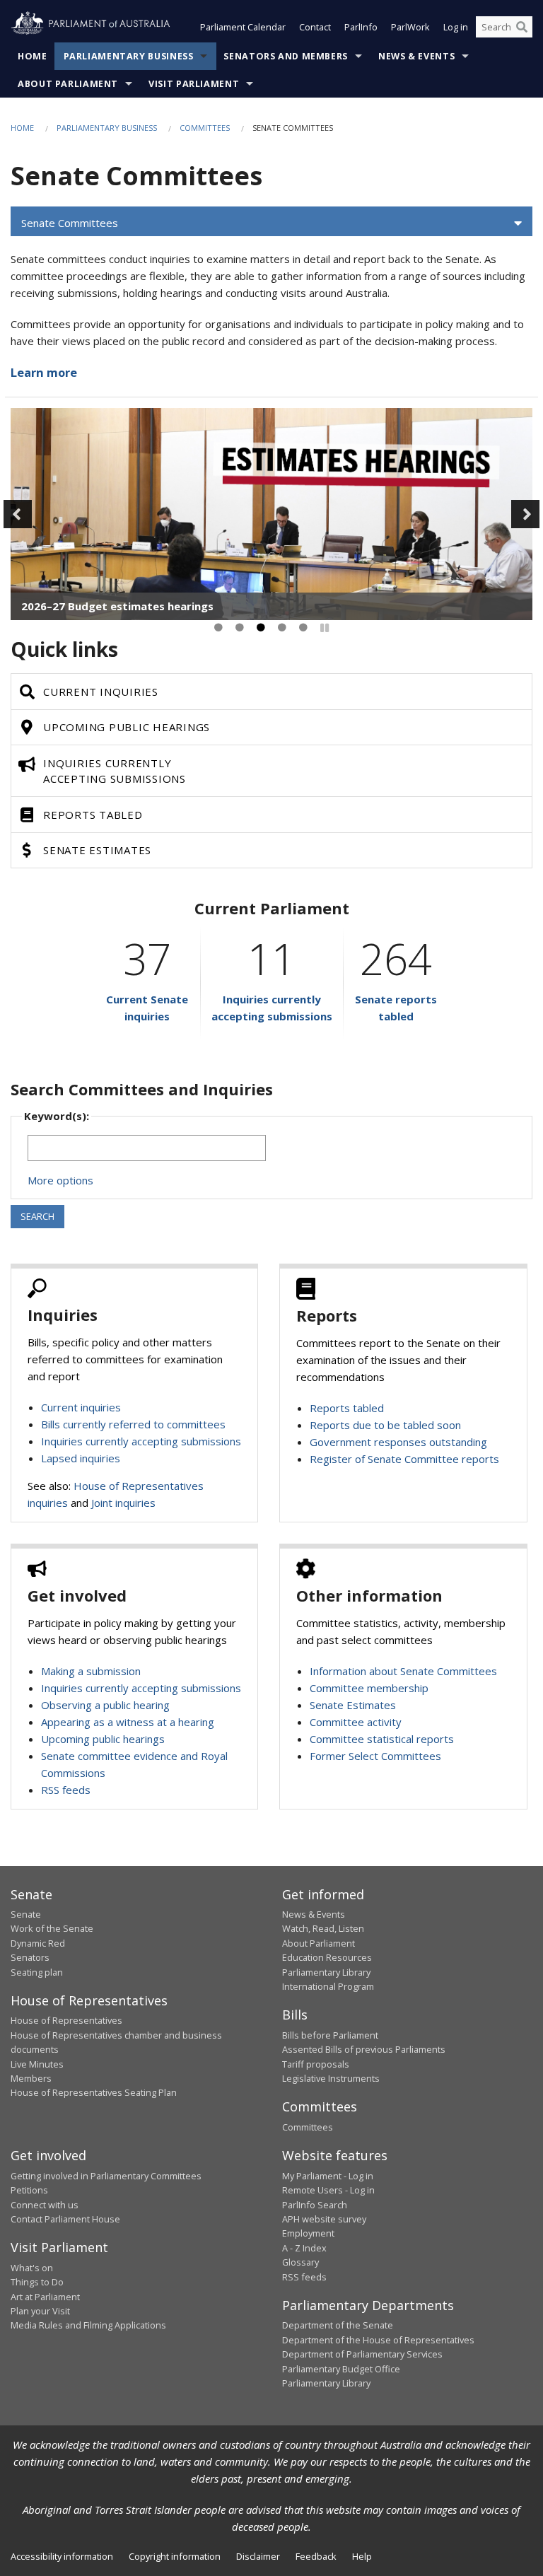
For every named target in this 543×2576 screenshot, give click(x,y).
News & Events (416, 56)
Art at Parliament (45, 2297)
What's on (32, 2268)
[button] (271, 223)
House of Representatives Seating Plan (94, 2092)
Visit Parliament (194, 84)
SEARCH (37, 1216)
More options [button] (60, 1180)
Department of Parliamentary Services (362, 2354)
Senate (26, 1914)
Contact (315, 27)
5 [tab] (303, 628)
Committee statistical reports (382, 1739)
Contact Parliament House (65, 2219)
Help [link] (362, 2556)
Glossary (300, 2262)
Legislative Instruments (331, 2078)
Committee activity (356, 1722)
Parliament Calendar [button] (243, 27)
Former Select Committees (375, 1756)
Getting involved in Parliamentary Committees (106, 2176)
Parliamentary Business (129, 56)
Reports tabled (347, 1408)
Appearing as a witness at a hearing (128, 1722)
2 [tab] (240, 628)
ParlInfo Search (315, 2205)
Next (525, 514)
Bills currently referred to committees (133, 1424)
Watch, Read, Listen (323, 1928)
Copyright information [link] (175, 2556)
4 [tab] (282, 628)
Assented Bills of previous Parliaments (364, 2049)
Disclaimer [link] (258, 2556)
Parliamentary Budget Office (341, 2369)
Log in (456, 27)
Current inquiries (81, 1407)
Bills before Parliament (330, 2035)
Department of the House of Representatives (378, 2340)
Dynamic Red (38, 1943)
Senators (30, 1957)
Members (31, 2078)
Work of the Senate (52, 1928)
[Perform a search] (522, 27)
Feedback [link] (316, 2556)
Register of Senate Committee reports (404, 1459)
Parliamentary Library (326, 1972)
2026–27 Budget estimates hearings (117, 606)
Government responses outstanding (398, 1442)
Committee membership (369, 1688)
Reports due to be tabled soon (385, 1425)
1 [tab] (218, 628)
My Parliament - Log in (328, 2176)
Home (33, 56)
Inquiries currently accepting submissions (141, 1441)
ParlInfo (361, 27)
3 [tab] (261, 628)
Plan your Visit (40, 2311)
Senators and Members (286, 56)
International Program (328, 1986)
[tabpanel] (271, 514)
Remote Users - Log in (328, 2190)
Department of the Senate (338, 2325)
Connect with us (45, 2205)
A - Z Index (304, 2248)
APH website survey (324, 2219)
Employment (308, 2233)
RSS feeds (66, 1790)
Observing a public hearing (105, 1705)
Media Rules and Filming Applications (88, 2325)
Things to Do (37, 2282)
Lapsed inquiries (81, 1458)
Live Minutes (37, 2064)
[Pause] (325, 628)
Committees (205, 128)
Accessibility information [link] (62, 2556)
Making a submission (91, 1671)
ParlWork (410, 27)
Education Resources (327, 1957)
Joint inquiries (123, 1503)
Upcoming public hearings (103, 1739)
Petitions (29, 2190)
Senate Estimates (353, 1705)
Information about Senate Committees (403, 1671)
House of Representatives (66, 2020)
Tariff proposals (316, 2064)
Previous (18, 514)
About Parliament (68, 84)
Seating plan (37, 1972)
